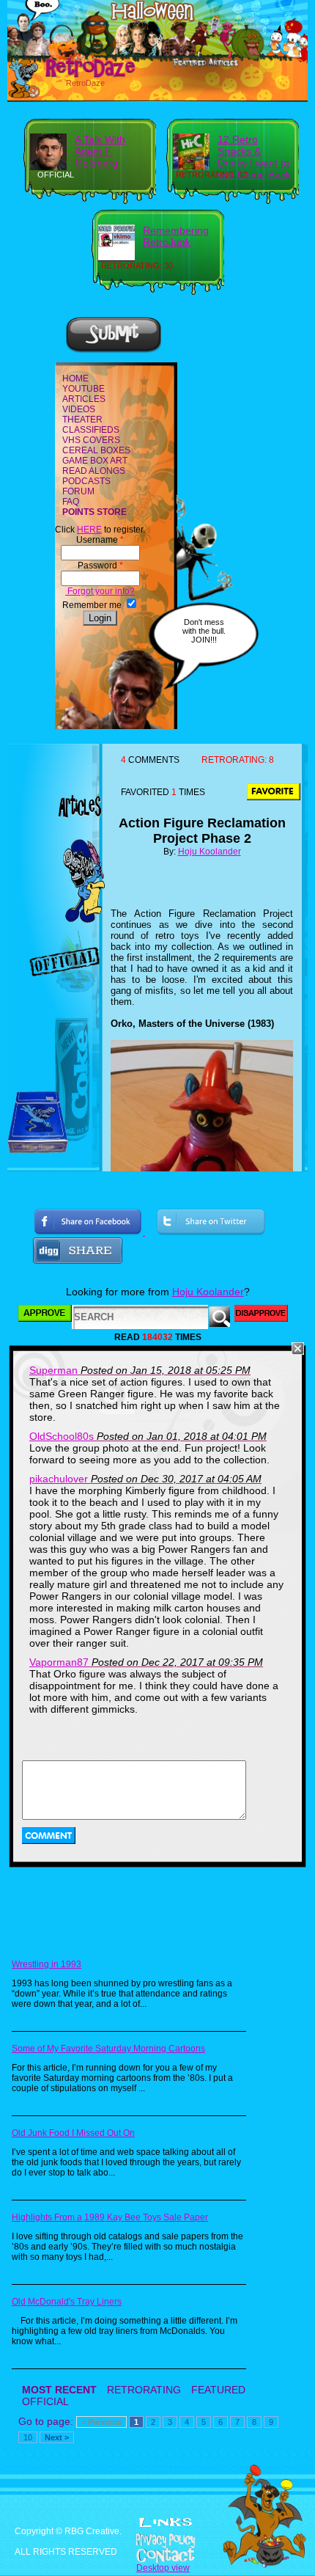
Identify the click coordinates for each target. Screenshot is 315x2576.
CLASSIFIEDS (91, 430)
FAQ (71, 502)
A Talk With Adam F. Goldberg (100, 151)
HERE (89, 530)
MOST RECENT (59, 2390)
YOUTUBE (84, 389)
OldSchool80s (62, 1436)
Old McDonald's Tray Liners (67, 2302)
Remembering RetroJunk (176, 236)
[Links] (166, 2522)
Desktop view (163, 2568)
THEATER (82, 420)
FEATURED (218, 2390)
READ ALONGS (94, 471)
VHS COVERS (91, 440)
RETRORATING (144, 2390)
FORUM (78, 491)
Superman (53, 1370)
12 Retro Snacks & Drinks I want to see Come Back (254, 157)
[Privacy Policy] (157, 2541)
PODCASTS (86, 481)
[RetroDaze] (74, 76)
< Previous (101, 2422)
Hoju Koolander (210, 852)
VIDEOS (79, 409)
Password (100, 566)
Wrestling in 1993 (47, 1964)
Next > (57, 2437)
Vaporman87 (59, 1662)
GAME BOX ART (95, 461)
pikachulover (59, 1479)
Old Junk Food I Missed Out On (73, 2133)
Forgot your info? (100, 591)
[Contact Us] (157, 2555)
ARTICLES (84, 399)
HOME (75, 378)
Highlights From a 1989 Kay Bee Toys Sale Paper (110, 2217)
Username (100, 540)
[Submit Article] (114, 351)
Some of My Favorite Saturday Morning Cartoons (108, 2049)
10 (28, 2437)
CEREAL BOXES (96, 450)
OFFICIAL (45, 2401)
